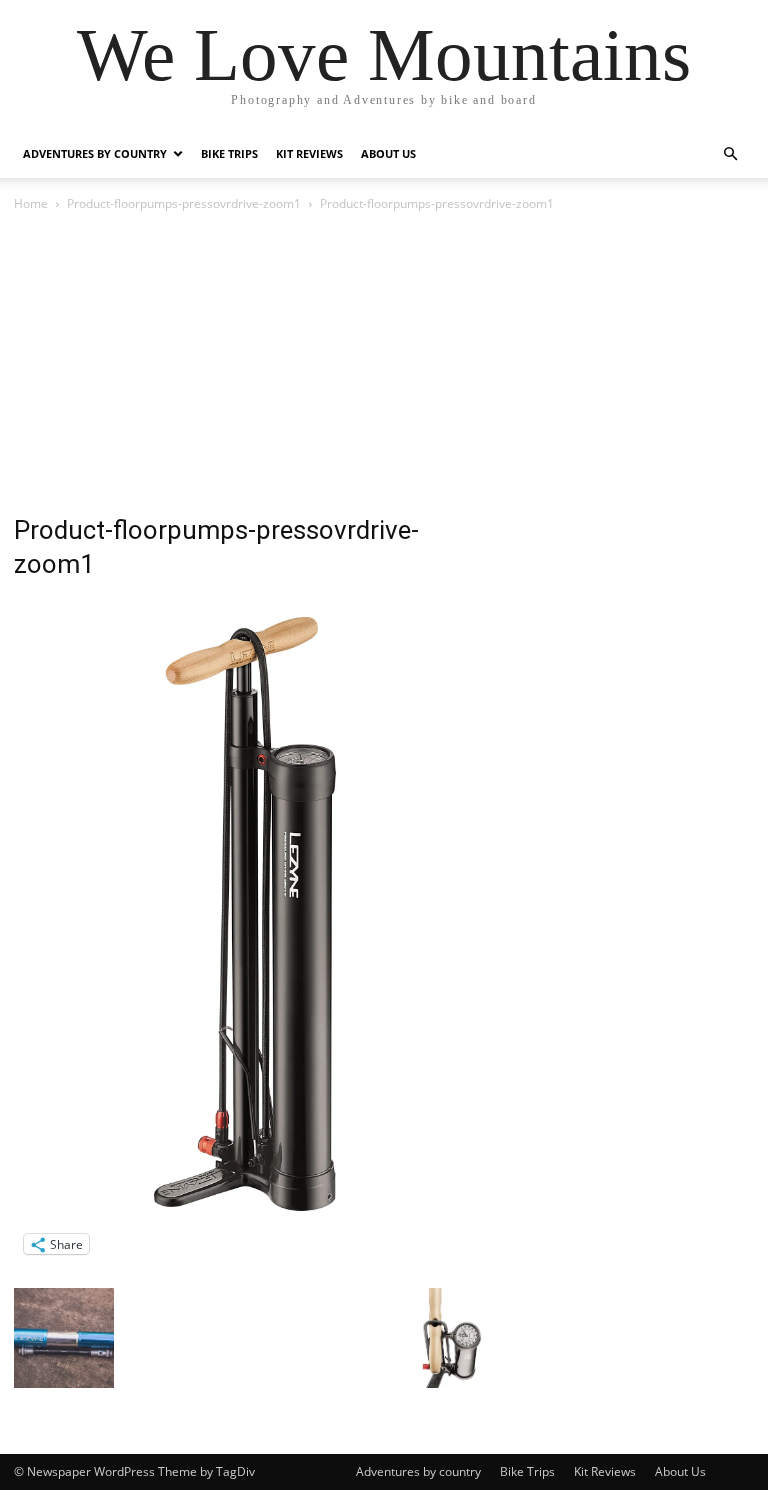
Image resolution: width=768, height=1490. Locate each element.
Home (31, 203)
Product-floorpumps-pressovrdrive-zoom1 (184, 203)
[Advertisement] (384, 365)
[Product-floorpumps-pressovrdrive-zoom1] (256, 1223)
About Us (388, 153)
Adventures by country (95, 153)
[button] (730, 154)
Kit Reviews (309, 153)
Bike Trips (229, 153)
